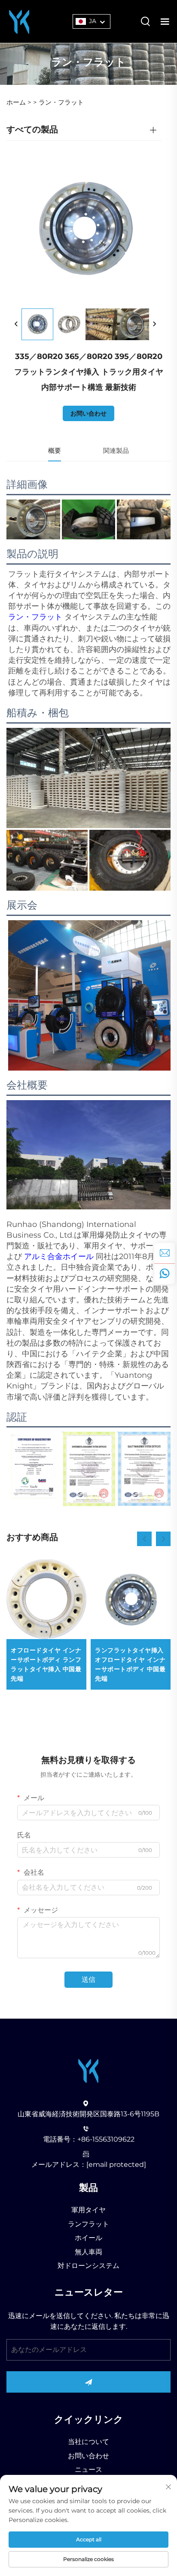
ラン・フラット (61, 102)
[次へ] (154, 324)
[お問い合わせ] (165, 1253)
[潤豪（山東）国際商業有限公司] (19, 21)
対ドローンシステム (88, 2266)
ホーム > (19, 102)
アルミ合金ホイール (60, 1257)
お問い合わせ (88, 413)
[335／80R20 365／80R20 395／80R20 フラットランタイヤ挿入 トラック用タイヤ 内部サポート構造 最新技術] (37, 324)
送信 (88, 1979)
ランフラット (88, 2224)
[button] (144, 1539)
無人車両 (88, 2252)
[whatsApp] (165, 1274)
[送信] (88, 2382)
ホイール (88, 2238)
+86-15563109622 (106, 2139)
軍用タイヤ (88, 2210)
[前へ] (16, 324)
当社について (88, 2442)
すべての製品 (32, 129)
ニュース (88, 2470)
